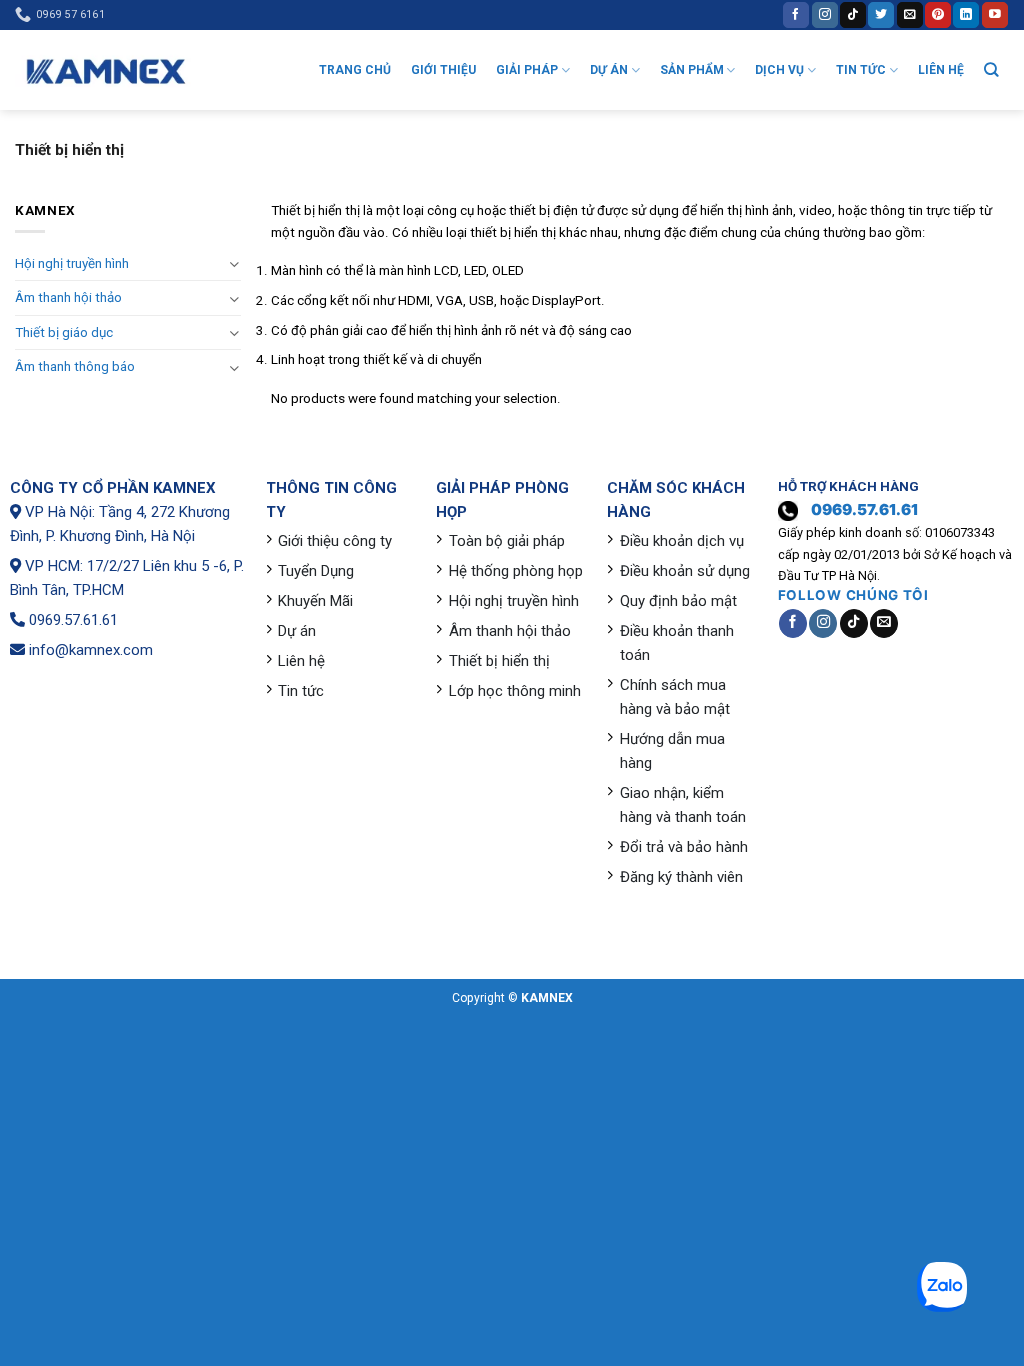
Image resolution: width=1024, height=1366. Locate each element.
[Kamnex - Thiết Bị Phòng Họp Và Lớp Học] (105, 70)
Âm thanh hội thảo (68, 297)
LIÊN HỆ (941, 70)
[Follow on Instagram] (825, 14)
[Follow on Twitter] (881, 14)
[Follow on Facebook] (796, 14)
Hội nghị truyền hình (72, 263)
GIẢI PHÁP (527, 70)
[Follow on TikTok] (853, 14)
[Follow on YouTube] (995, 14)
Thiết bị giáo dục (64, 332)
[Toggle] (234, 263)
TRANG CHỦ (355, 70)
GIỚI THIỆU (443, 70)
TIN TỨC (861, 70)
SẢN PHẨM (692, 70)
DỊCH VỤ (779, 70)
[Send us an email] (910, 14)
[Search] (991, 69)
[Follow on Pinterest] (938, 14)
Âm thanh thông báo (75, 366)
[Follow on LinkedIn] (966, 14)
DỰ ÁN (609, 70)
